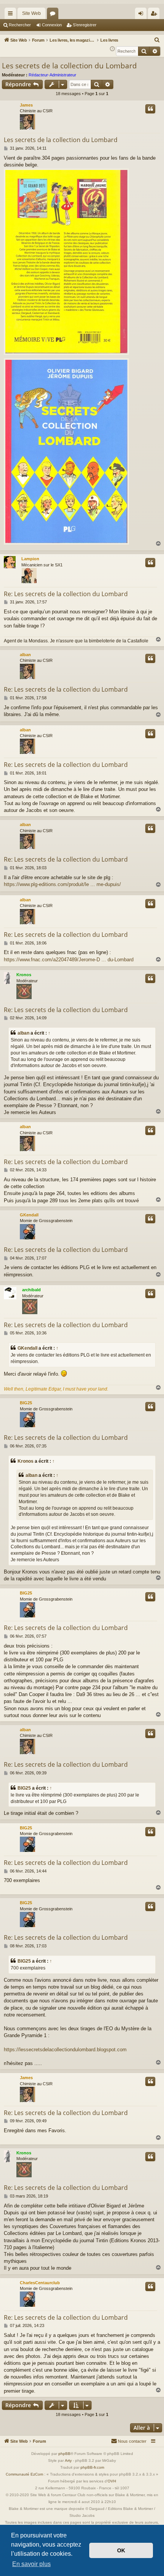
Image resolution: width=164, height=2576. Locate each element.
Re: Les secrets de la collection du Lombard (66, 594)
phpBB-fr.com (92, 2467)
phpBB (64, 2454)
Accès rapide (12, 15)
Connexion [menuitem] (142, 15)
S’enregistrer (85, 25)
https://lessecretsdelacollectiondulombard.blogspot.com (65, 2050)
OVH (112, 2481)
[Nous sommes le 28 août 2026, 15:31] (112, 49)
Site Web (31, 13)
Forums (54, 15)
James (26, 105)
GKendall (29, 1215)
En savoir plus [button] (31, 2564)
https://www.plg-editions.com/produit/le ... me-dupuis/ (62, 884)
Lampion (30, 559)
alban (25, 655)
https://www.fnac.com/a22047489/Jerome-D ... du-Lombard (69, 960)
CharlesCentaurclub (40, 2283)
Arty (68, 2460)
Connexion (52, 25)
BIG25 (26, 1403)
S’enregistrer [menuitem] (155, 15)
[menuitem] (157, 40)
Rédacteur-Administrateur (52, 75)
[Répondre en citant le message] (150, 109)
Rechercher (20, 25)
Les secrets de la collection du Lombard (69, 66)
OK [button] (121, 2550)
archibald (31, 1290)
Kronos (24, 975)
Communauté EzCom (24, 2474)
